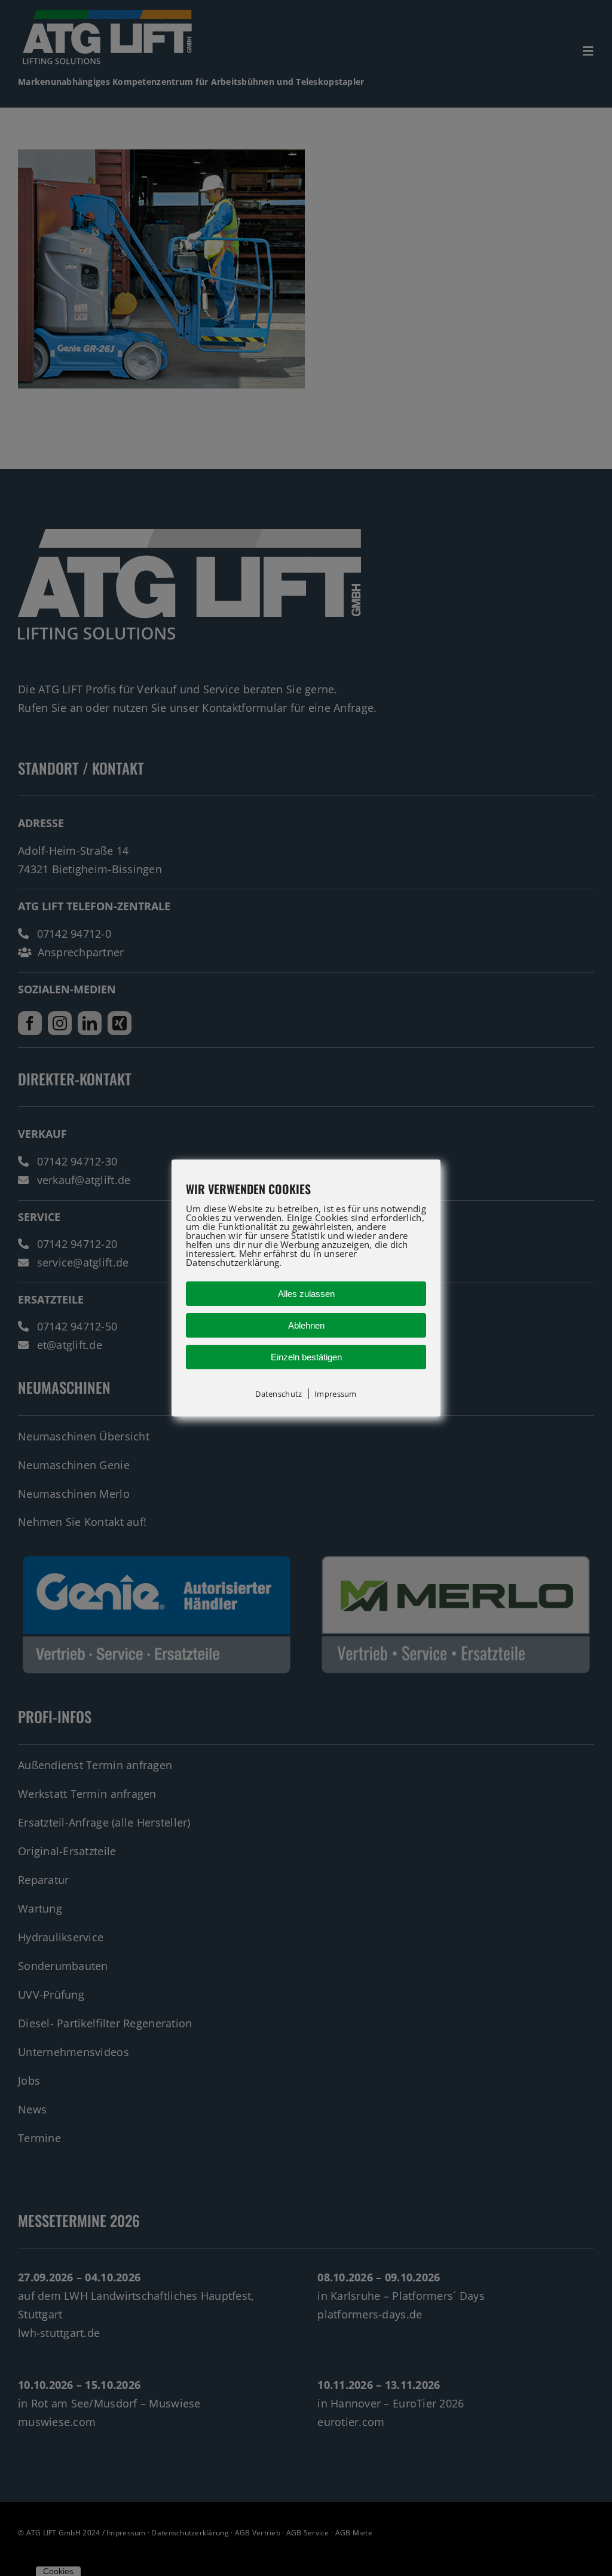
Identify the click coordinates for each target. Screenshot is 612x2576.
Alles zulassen (306, 1294)
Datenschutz (279, 1394)
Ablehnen (306, 1325)
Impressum (335, 1394)
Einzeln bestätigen (306, 1357)
